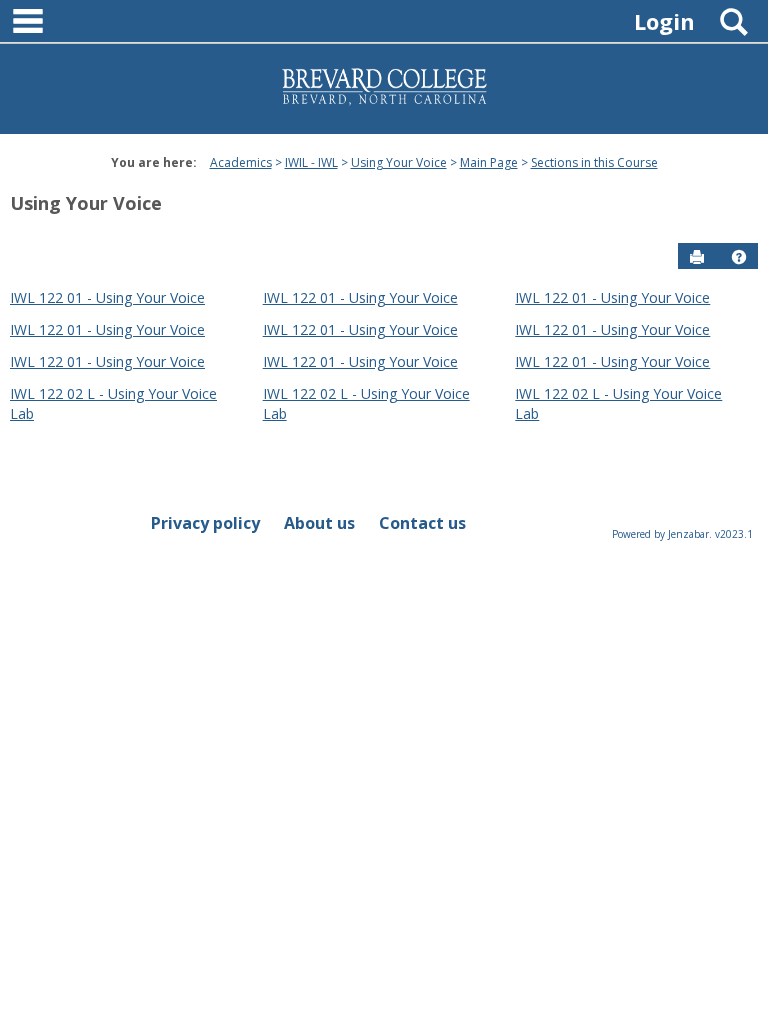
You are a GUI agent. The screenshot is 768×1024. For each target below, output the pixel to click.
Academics (241, 162)
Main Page (489, 162)
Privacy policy (205, 523)
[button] (739, 257)
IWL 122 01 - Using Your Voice (107, 297)
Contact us (422, 523)
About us (319, 523)
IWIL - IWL (311, 162)
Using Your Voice (399, 162)
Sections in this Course (594, 162)
